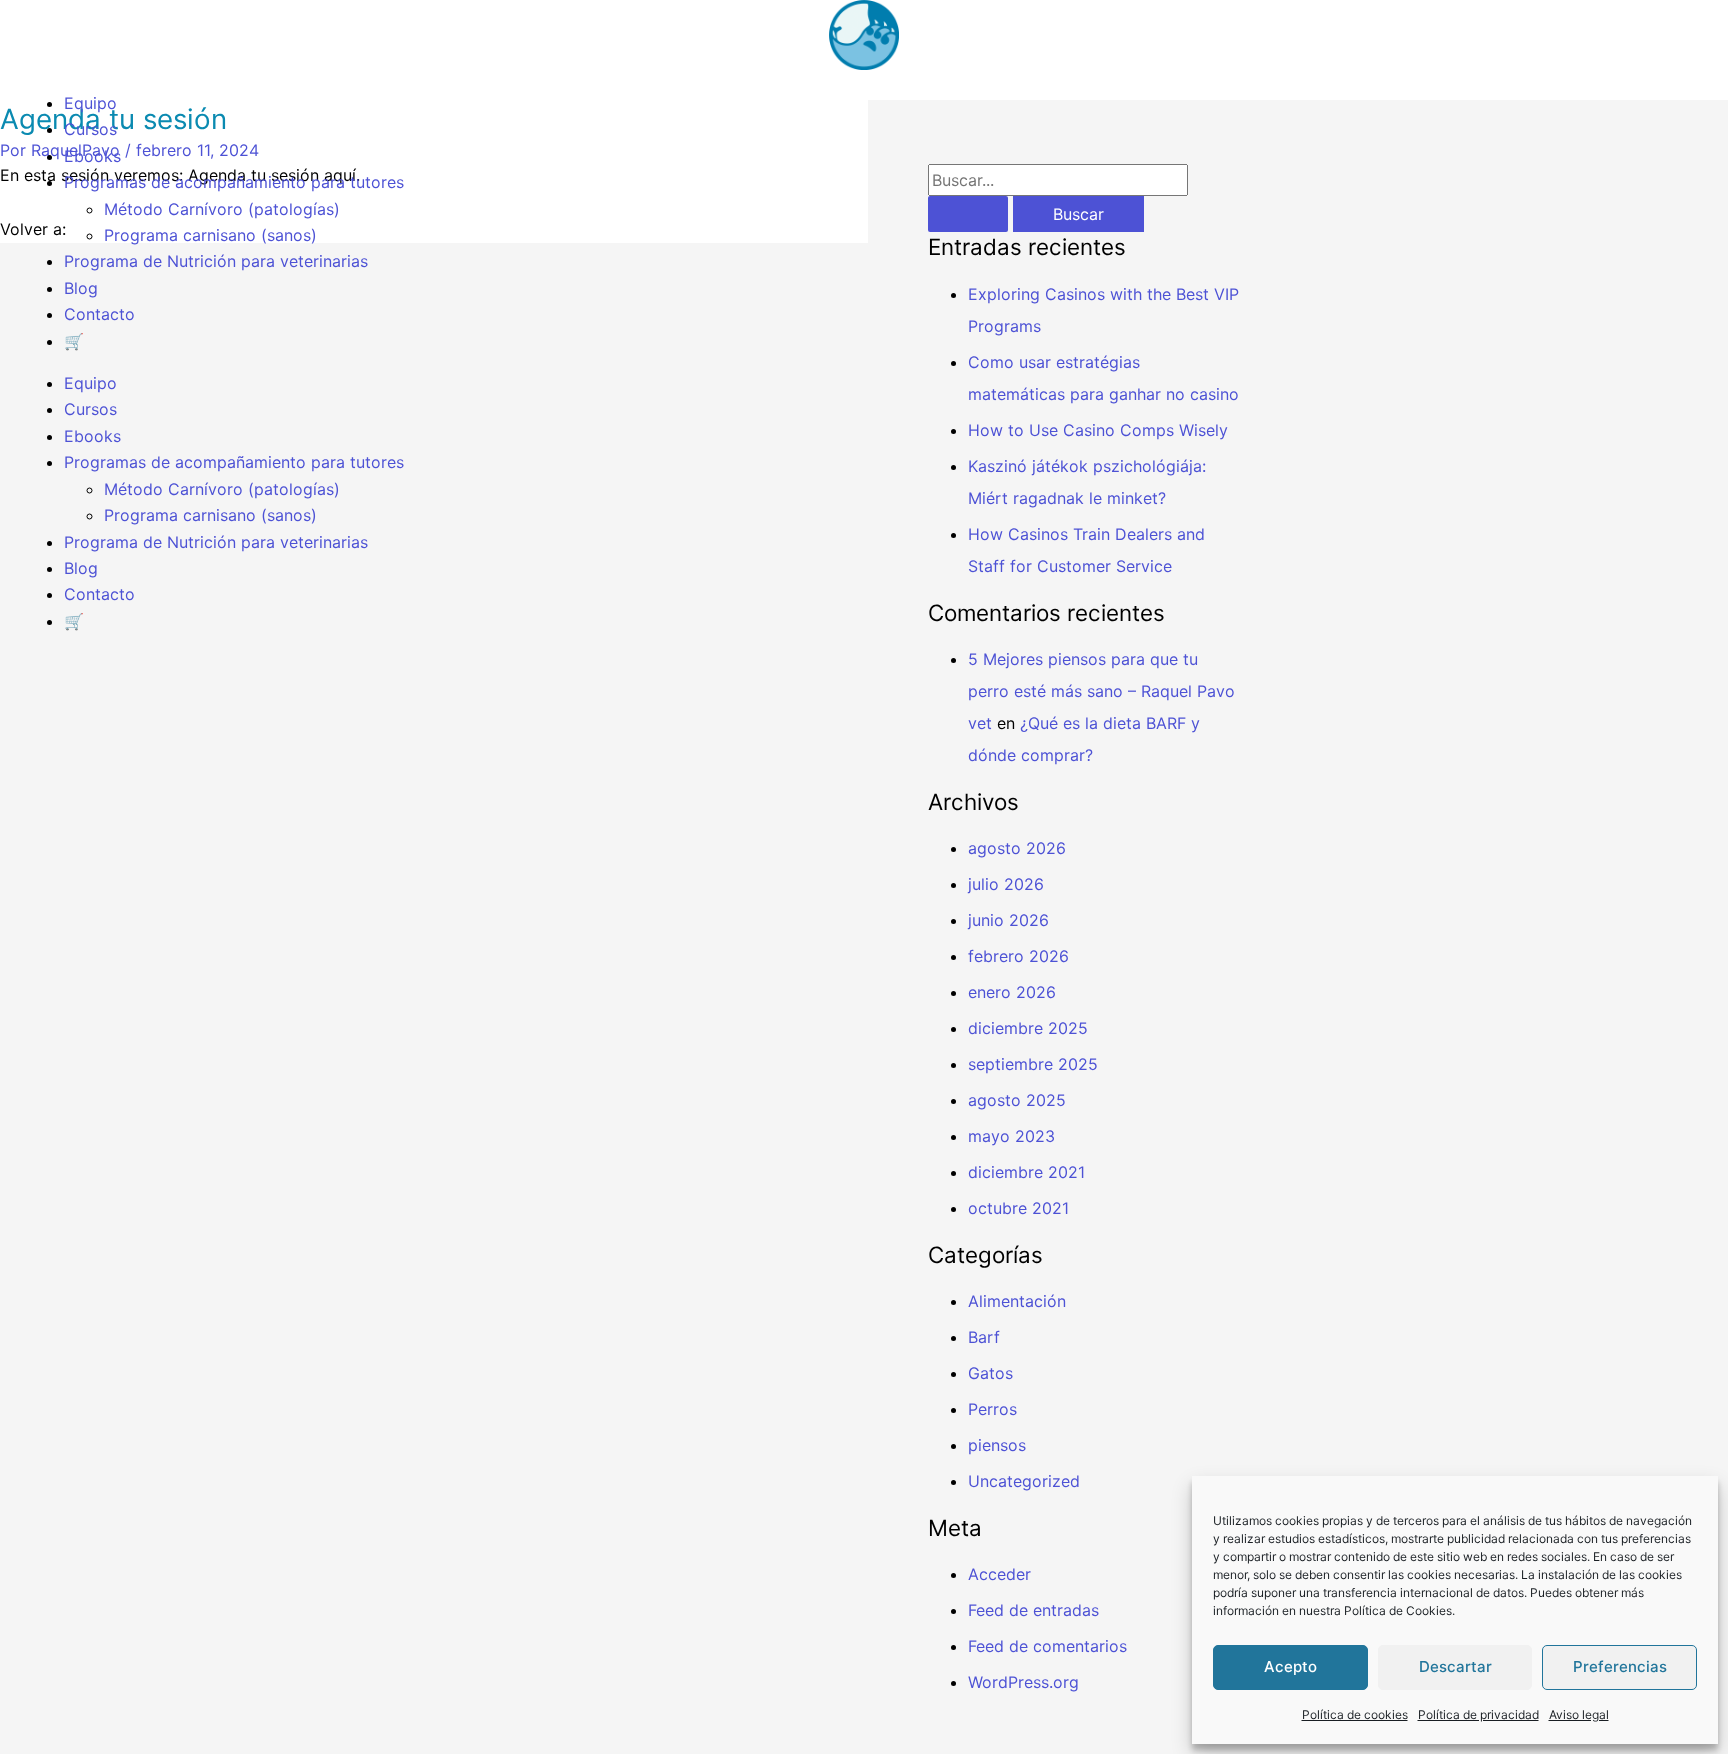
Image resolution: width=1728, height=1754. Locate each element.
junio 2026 (1008, 920)
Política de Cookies (1398, 1610)
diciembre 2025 (1028, 1028)
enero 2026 (1012, 992)
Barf (984, 1337)
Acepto (1290, 1666)
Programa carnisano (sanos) (210, 235)
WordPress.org (1023, 1682)
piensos (997, 1445)
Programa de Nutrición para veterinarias (216, 261)
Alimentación (1017, 1301)
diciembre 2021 (1026, 1172)
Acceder (999, 1574)
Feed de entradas (1033, 1610)
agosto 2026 (1017, 848)
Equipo (90, 103)
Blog (81, 288)
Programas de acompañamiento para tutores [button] (234, 182)
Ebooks (92, 156)
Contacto (99, 314)
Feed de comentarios (1047, 1646)
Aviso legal (1579, 1714)
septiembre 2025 (1033, 1064)
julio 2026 (1006, 884)
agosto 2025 (1017, 1100)
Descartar (1455, 1666)
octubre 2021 (1018, 1208)
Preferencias (1620, 1666)
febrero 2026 (1018, 956)
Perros (992, 1409)
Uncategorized (1024, 1481)
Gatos (990, 1373)
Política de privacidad (1478, 1714)
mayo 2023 (1011, 1136)
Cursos (90, 129)
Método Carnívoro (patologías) (222, 209)
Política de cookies (1355, 1714)
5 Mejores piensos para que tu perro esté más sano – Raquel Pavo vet (1101, 691)
